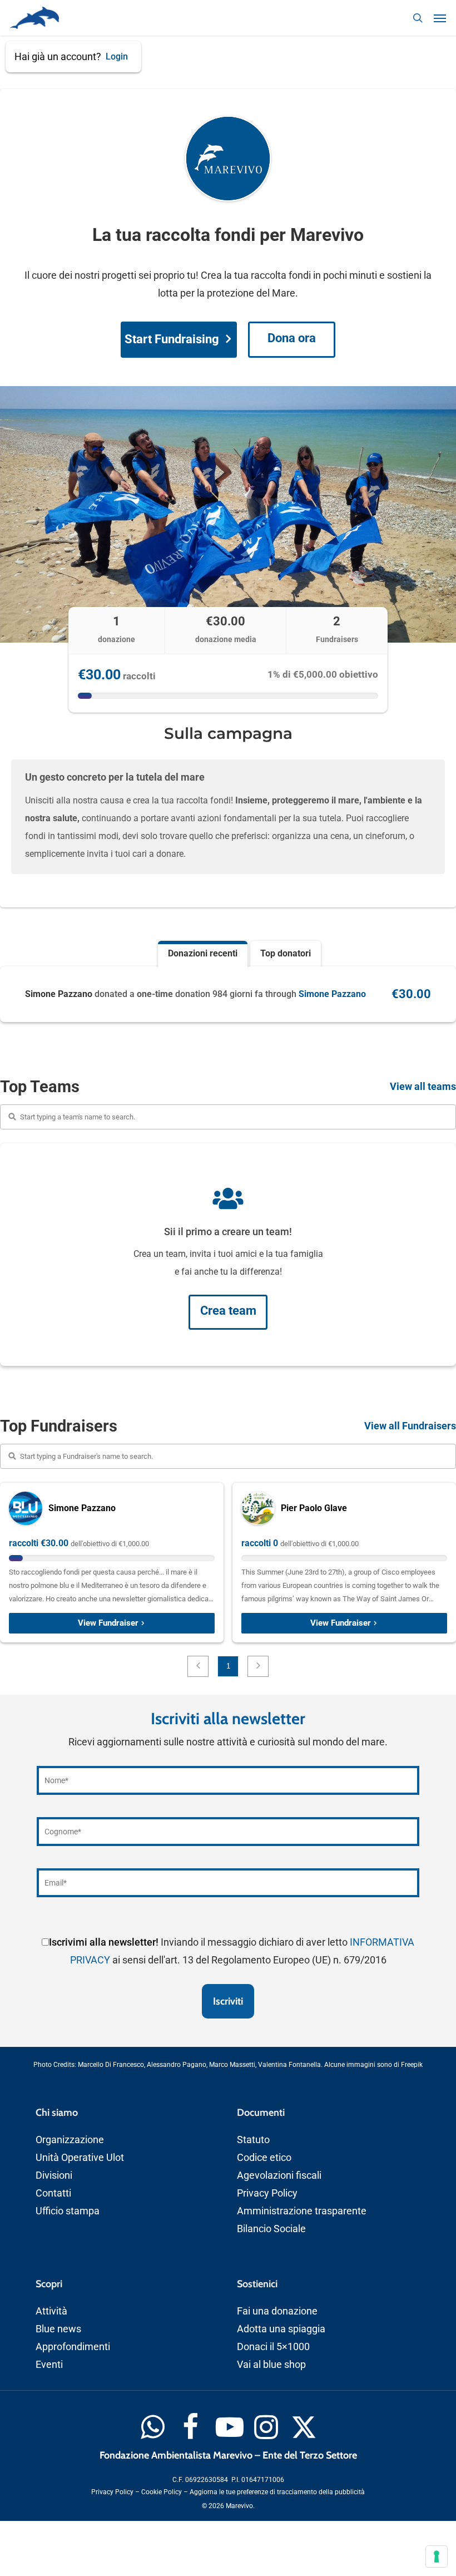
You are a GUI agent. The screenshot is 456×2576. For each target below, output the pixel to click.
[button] (440, 18)
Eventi (49, 2364)
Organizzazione (70, 2140)
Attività (51, 2311)
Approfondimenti (73, 2346)
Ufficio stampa (68, 2211)
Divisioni (54, 2175)
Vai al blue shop (271, 2364)
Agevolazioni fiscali (279, 2175)
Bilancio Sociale (271, 2229)
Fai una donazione (277, 2311)
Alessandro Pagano (177, 2065)
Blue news (58, 2329)
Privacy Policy (267, 2193)
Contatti (53, 2193)
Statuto (253, 2140)
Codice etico (264, 2157)
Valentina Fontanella (289, 2065)
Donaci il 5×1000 (273, 2346)
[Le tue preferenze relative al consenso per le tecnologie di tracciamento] (437, 2557)
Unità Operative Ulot (80, 2157)
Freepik (412, 2065)
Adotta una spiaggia (281, 2329)
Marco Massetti (232, 2065)
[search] (418, 18)
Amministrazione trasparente (302, 2211)
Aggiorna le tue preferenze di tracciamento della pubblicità (277, 2492)
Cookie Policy (162, 2492)
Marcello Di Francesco (111, 2065)
